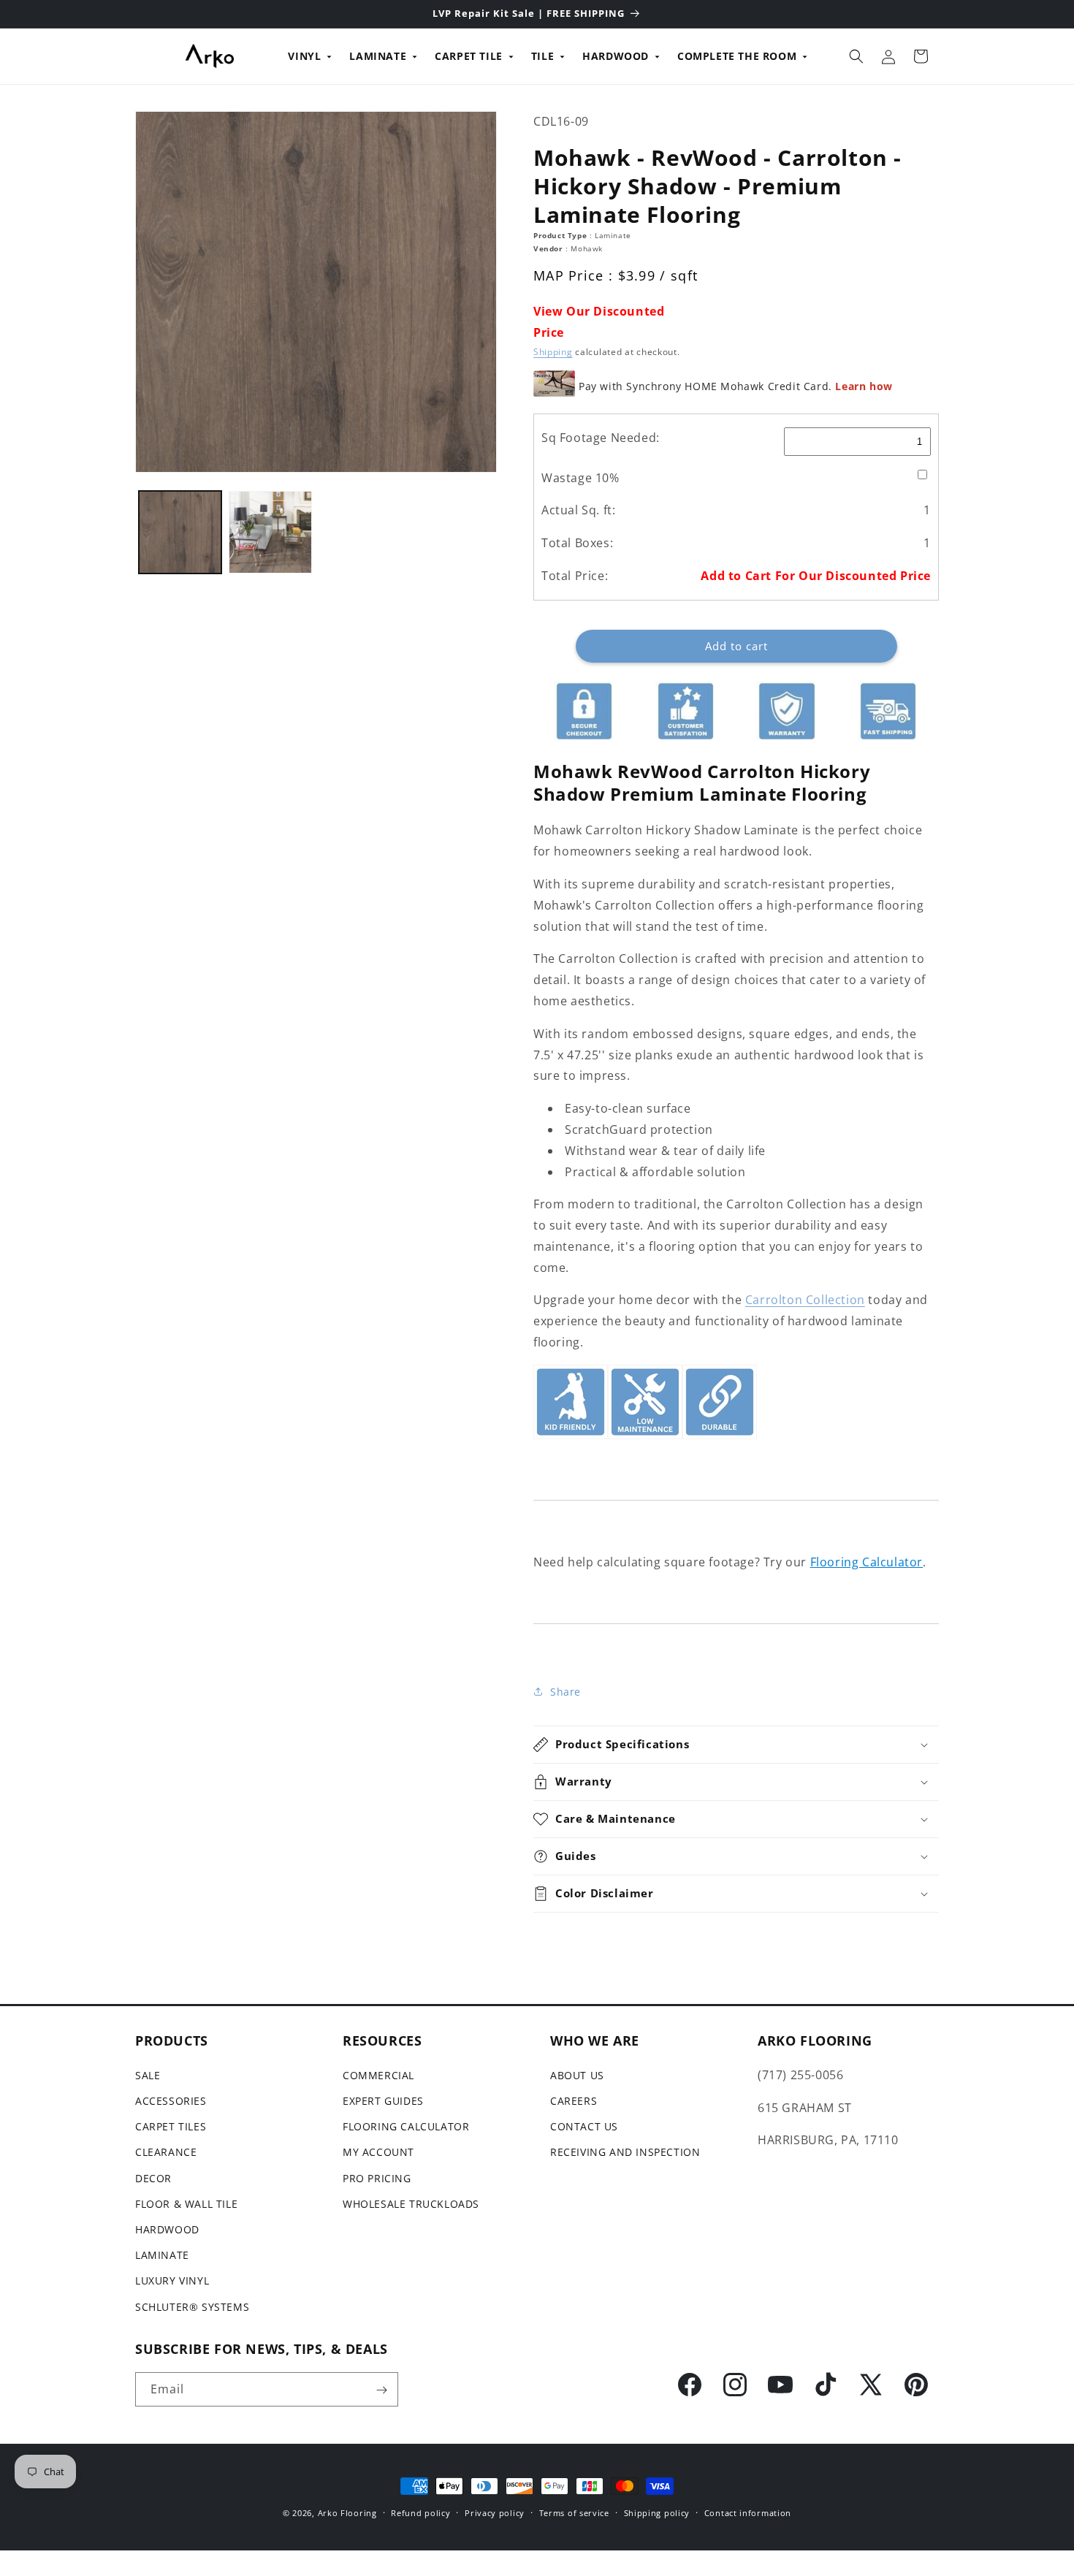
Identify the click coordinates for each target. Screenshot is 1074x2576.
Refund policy (420, 2512)
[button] (856, 56)
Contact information (748, 2512)
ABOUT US (577, 2074)
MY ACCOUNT (378, 2152)
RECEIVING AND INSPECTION (625, 2152)
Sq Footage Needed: (601, 438)
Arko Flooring (347, 2513)
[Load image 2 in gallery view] (270, 532)
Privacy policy (495, 2512)
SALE (148, 2074)
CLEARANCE (166, 2152)
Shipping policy (657, 2512)
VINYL (304, 56)
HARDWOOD (616, 56)
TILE (542, 56)
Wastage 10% (580, 478)
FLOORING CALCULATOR (406, 2126)
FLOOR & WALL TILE (186, 2203)
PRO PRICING (377, 2177)
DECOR (153, 2177)
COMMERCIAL (378, 2074)
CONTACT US (584, 2126)
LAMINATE (378, 56)
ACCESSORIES (171, 2101)
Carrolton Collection (805, 1300)
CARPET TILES (171, 2126)
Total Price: (575, 576)
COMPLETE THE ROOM (737, 56)
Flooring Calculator (867, 1562)
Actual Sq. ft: (578, 510)
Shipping (553, 352)
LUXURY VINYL (172, 2280)
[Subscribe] (381, 2390)
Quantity (554, 618)
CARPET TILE (469, 56)
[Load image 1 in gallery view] (180, 532)
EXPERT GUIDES (383, 2101)
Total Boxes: (577, 543)
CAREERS (574, 2101)
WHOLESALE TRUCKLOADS (411, 2203)
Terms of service (574, 2512)
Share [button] (565, 1692)
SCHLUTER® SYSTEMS (192, 2306)
